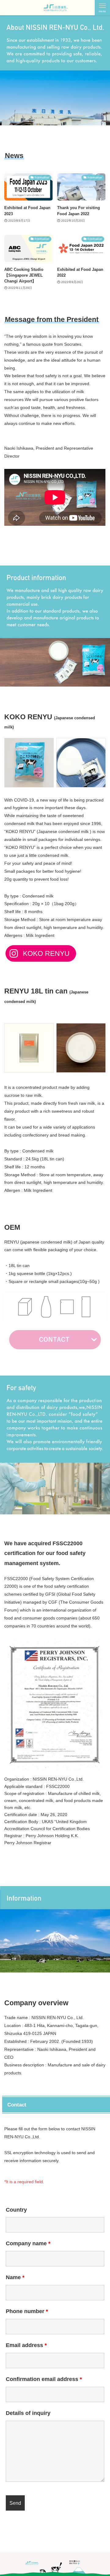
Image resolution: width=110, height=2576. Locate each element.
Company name (28, 2243)
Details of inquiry (28, 2413)
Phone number (27, 2311)
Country (16, 2210)
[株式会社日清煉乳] (55, 8)
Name (15, 2277)
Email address (26, 2345)
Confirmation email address (44, 2379)
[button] (102, 8)
